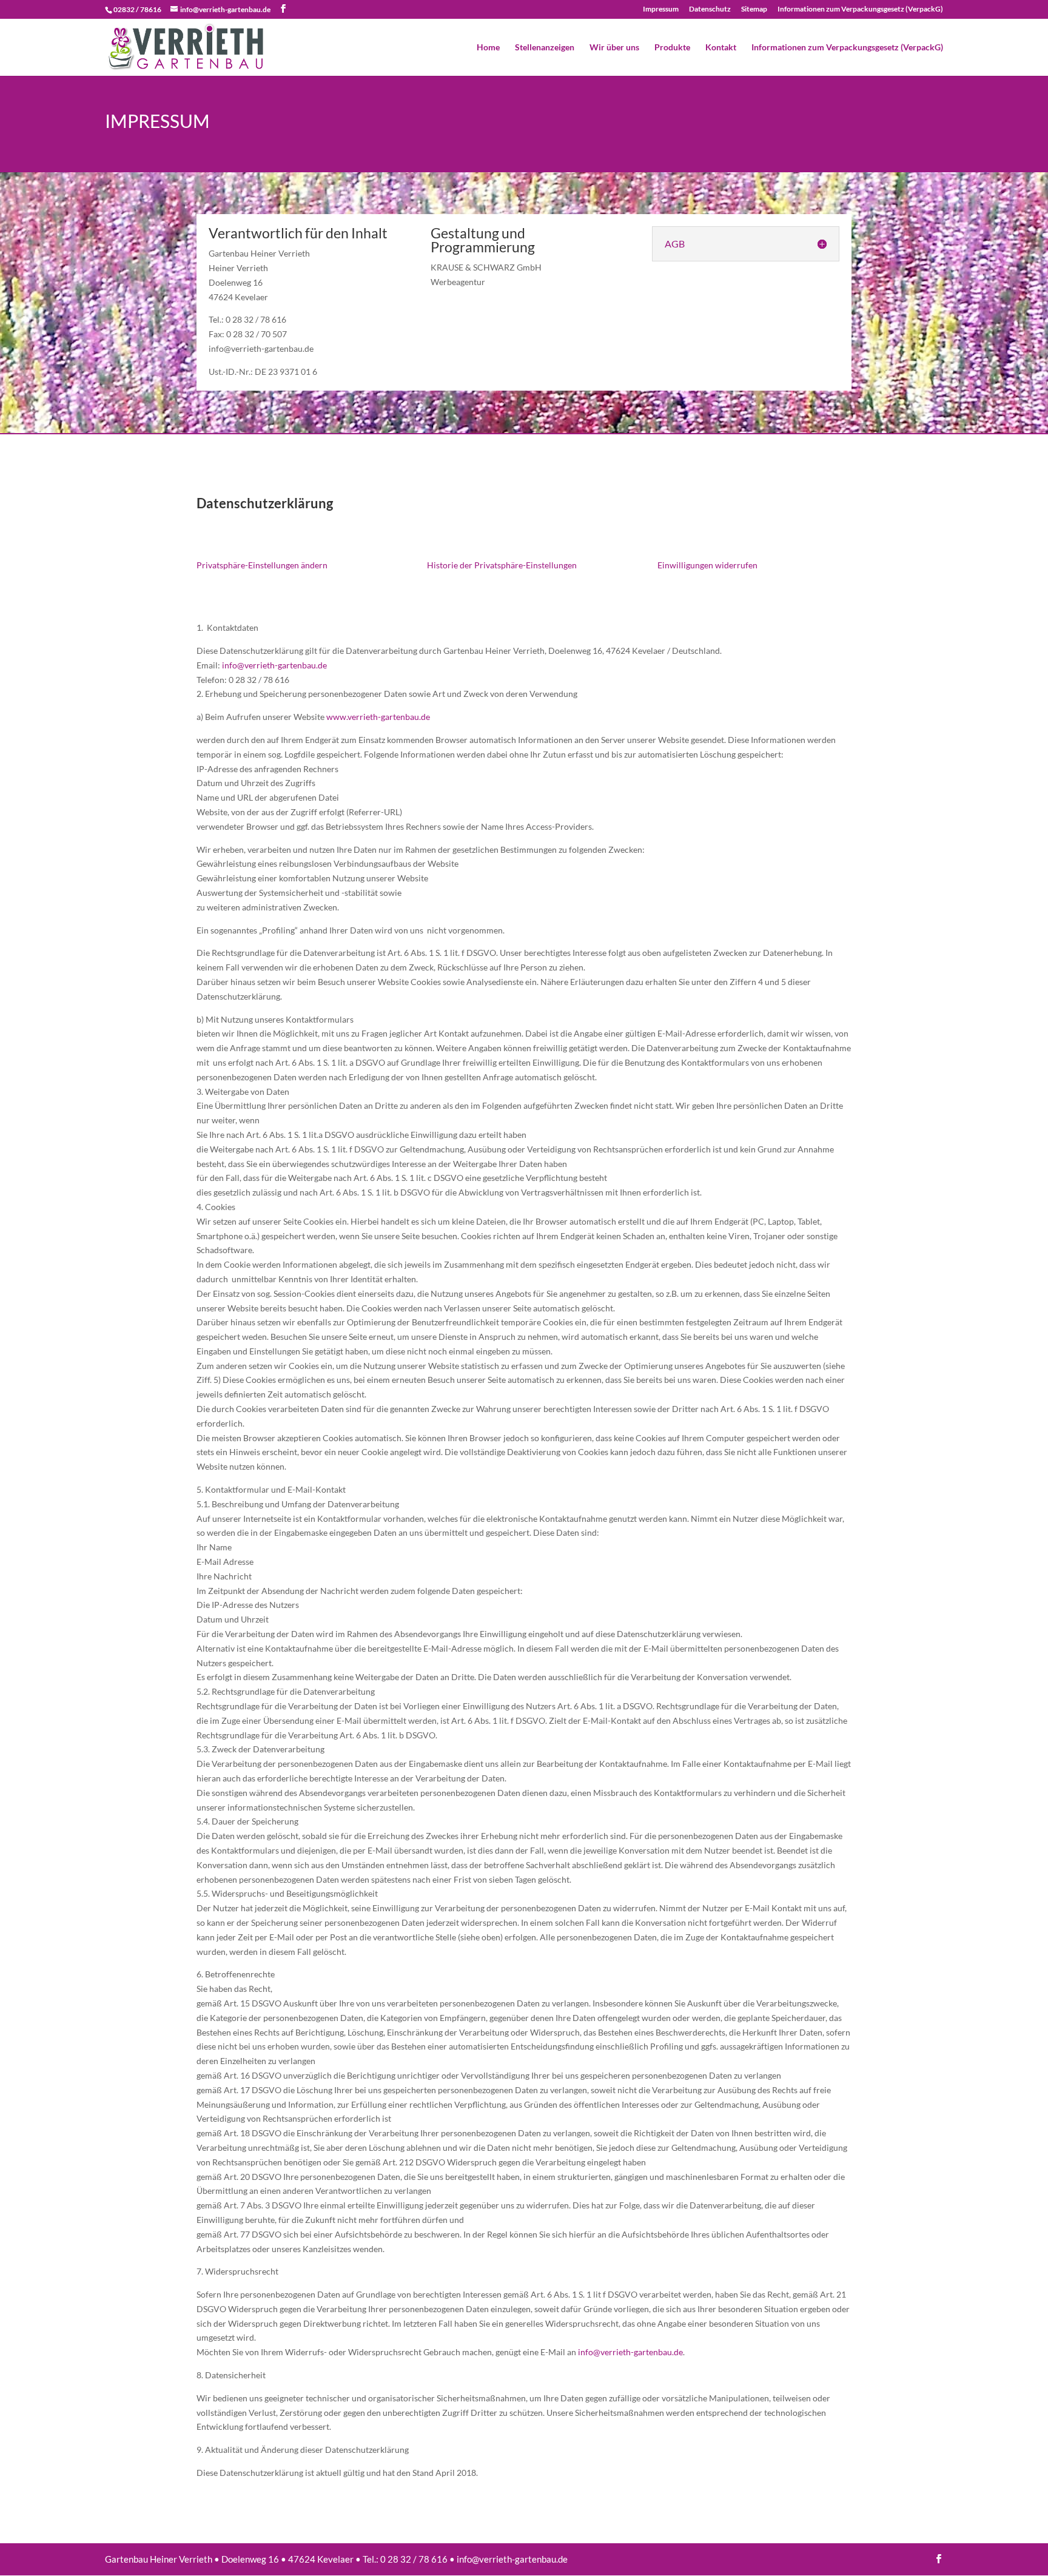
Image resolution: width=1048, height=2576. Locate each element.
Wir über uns (614, 48)
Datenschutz (710, 9)
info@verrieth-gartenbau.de (274, 665)
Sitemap (754, 9)
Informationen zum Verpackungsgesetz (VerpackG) (860, 9)
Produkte (672, 48)
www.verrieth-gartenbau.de (378, 717)
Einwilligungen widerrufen (707, 565)
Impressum (661, 9)
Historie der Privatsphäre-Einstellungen (502, 565)
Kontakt (721, 48)
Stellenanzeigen (545, 48)
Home (488, 48)
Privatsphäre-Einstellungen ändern (262, 565)
